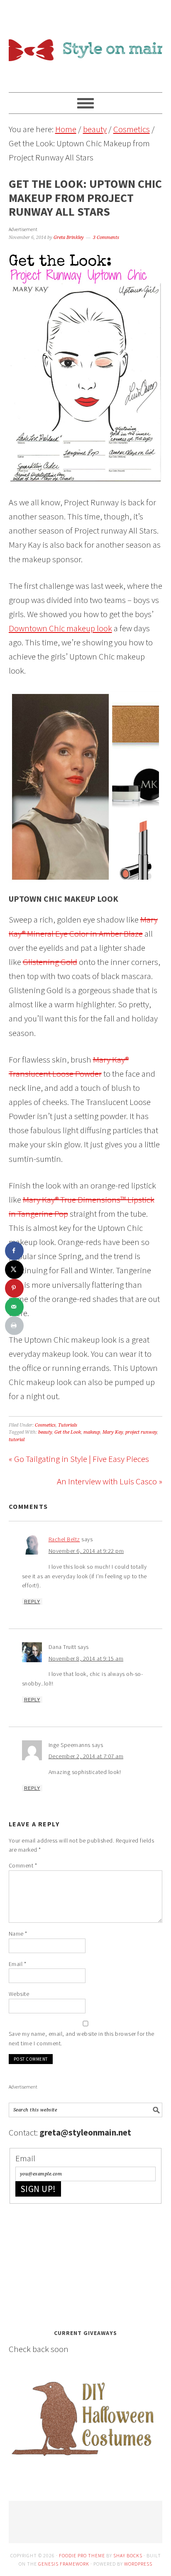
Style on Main (86, 42)
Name (18, 1934)
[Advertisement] (71, 2264)
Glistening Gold (50, 962)
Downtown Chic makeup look (60, 628)
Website (19, 1994)
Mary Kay (113, 1432)
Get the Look (68, 1432)
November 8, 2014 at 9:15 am (86, 1658)
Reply (32, 1602)
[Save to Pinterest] (14, 1288)
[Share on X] (14, 1269)
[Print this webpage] (14, 1325)
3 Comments (106, 237)
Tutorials (68, 1425)
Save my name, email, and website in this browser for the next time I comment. (82, 2038)
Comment (23, 1865)
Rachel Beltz (64, 1539)
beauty (45, 1432)
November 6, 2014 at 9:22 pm (86, 1551)
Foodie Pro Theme (82, 2555)
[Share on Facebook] (14, 1251)
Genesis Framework (64, 2564)
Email (18, 1964)
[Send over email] (14, 1307)
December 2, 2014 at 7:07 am (86, 1756)
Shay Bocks (128, 2555)
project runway (141, 1432)
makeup (92, 1432)
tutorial (17, 1440)
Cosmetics (45, 1425)
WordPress (138, 2564)
